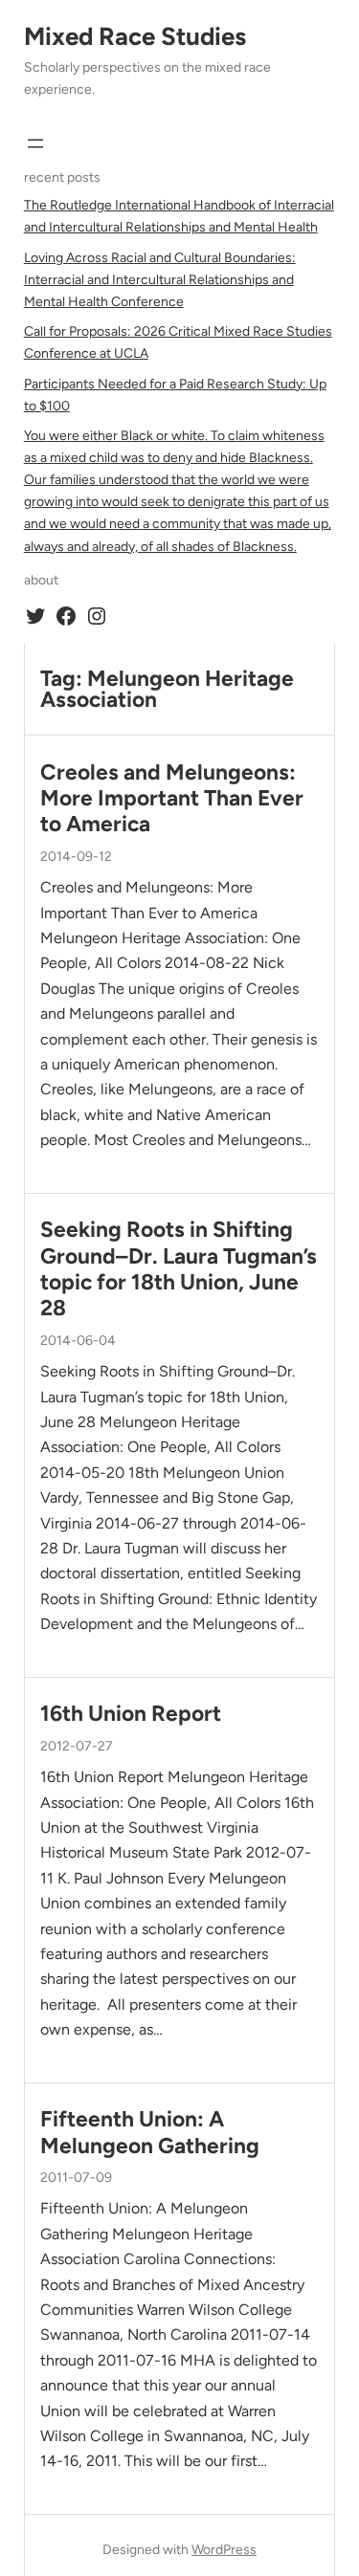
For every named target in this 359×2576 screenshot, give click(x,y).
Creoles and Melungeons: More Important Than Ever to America (172, 799)
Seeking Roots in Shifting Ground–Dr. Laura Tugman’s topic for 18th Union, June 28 (179, 1269)
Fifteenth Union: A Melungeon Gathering (150, 2132)
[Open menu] (35, 143)
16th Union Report (131, 1714)
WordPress (224, 2550)
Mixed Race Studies (135, 36)
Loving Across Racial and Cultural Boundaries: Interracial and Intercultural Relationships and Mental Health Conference (160, 280)
